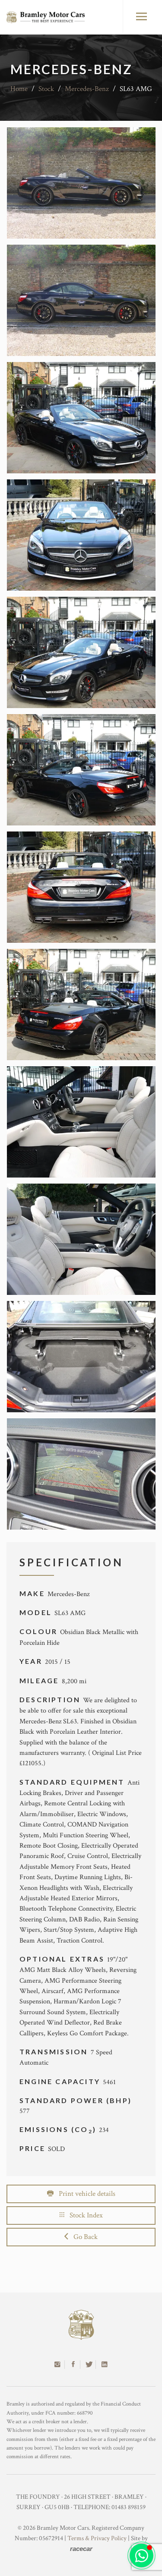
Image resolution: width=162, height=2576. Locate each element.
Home (19, 89)
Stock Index (84, 2215)
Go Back (83, 2237)
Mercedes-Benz (87, 89)
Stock (46, 89)
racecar (81, 2549)
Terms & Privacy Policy (97, 2538)
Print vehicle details (84, 2194)
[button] (141, 2556)
